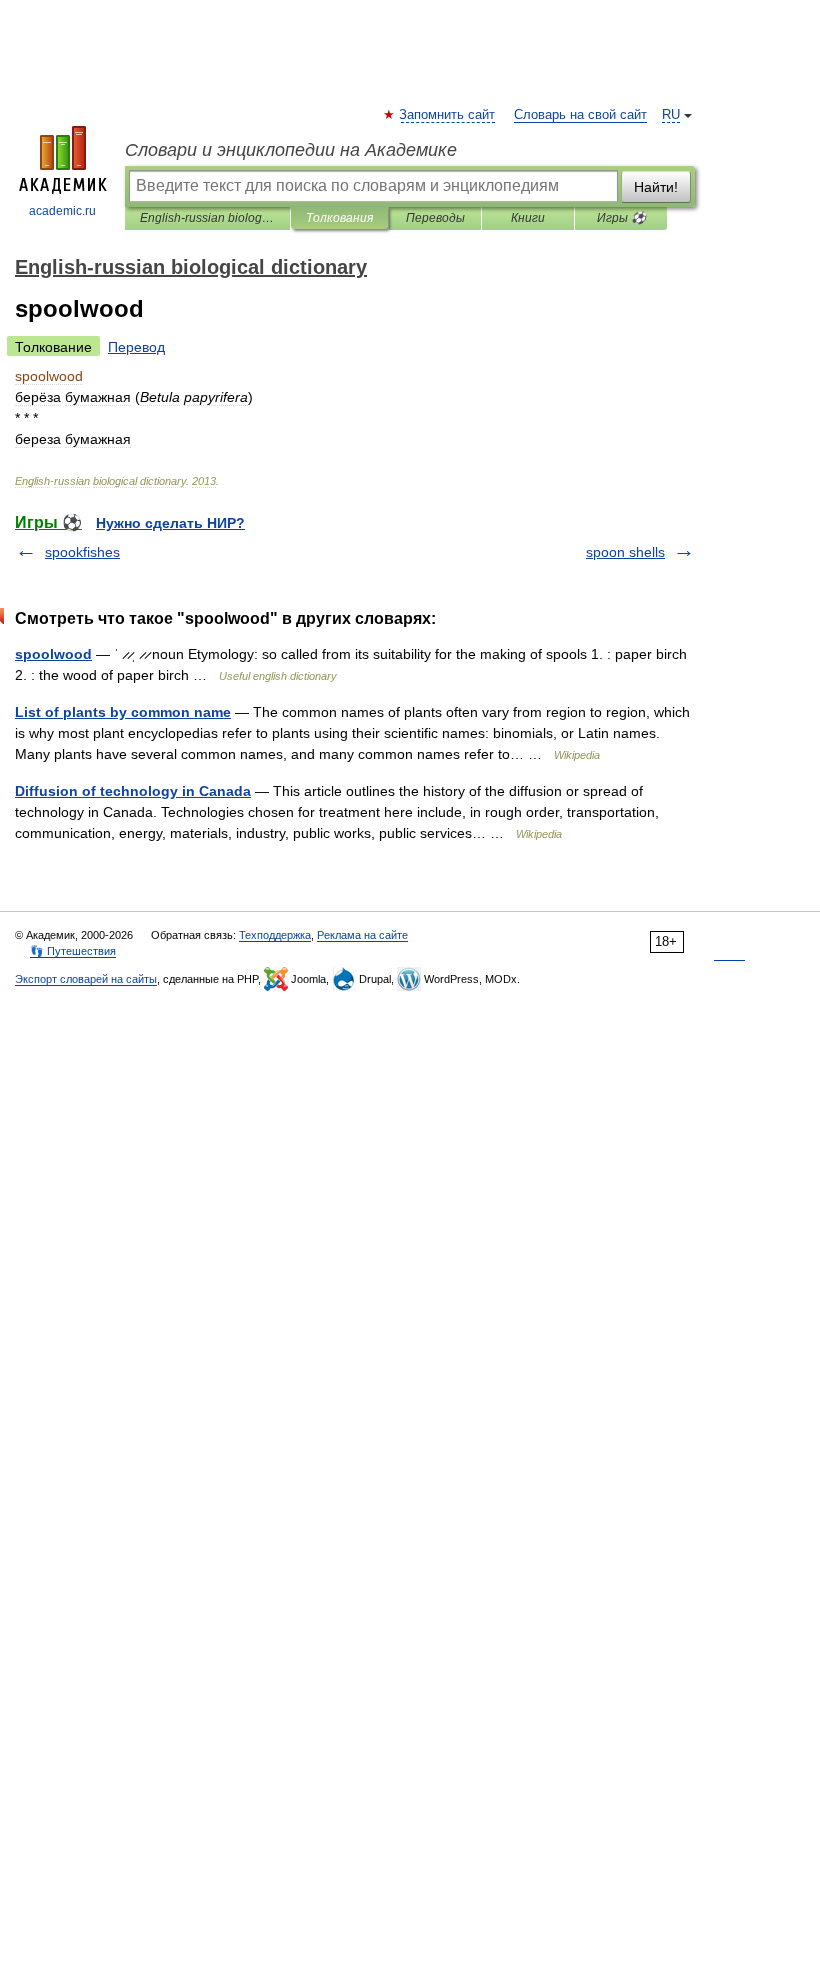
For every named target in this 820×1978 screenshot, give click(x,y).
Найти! (656, 187)
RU (671, 115)
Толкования (339, 218)
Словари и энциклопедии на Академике (291, 150)
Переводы (435, 218)
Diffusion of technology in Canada (133, 791)
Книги (528, 218)
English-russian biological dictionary (207, 218)
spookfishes (82, 552)
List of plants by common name (123, 712)
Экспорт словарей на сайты (86, 979)
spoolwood (53, 654)
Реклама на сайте (362, 935)
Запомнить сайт (448, 115)
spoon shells (625, 552)
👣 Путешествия (73, 951)
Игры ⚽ (621, 218)
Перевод (136, 347)
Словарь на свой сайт (580, 115)
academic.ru (62, 211)
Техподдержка (275, 935)
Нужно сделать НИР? (170, 523)
